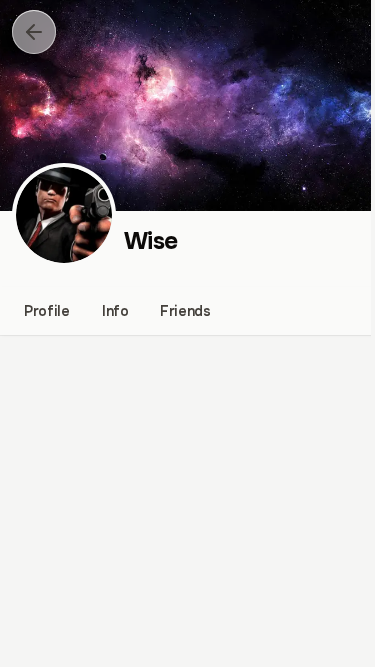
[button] (34, 32)
